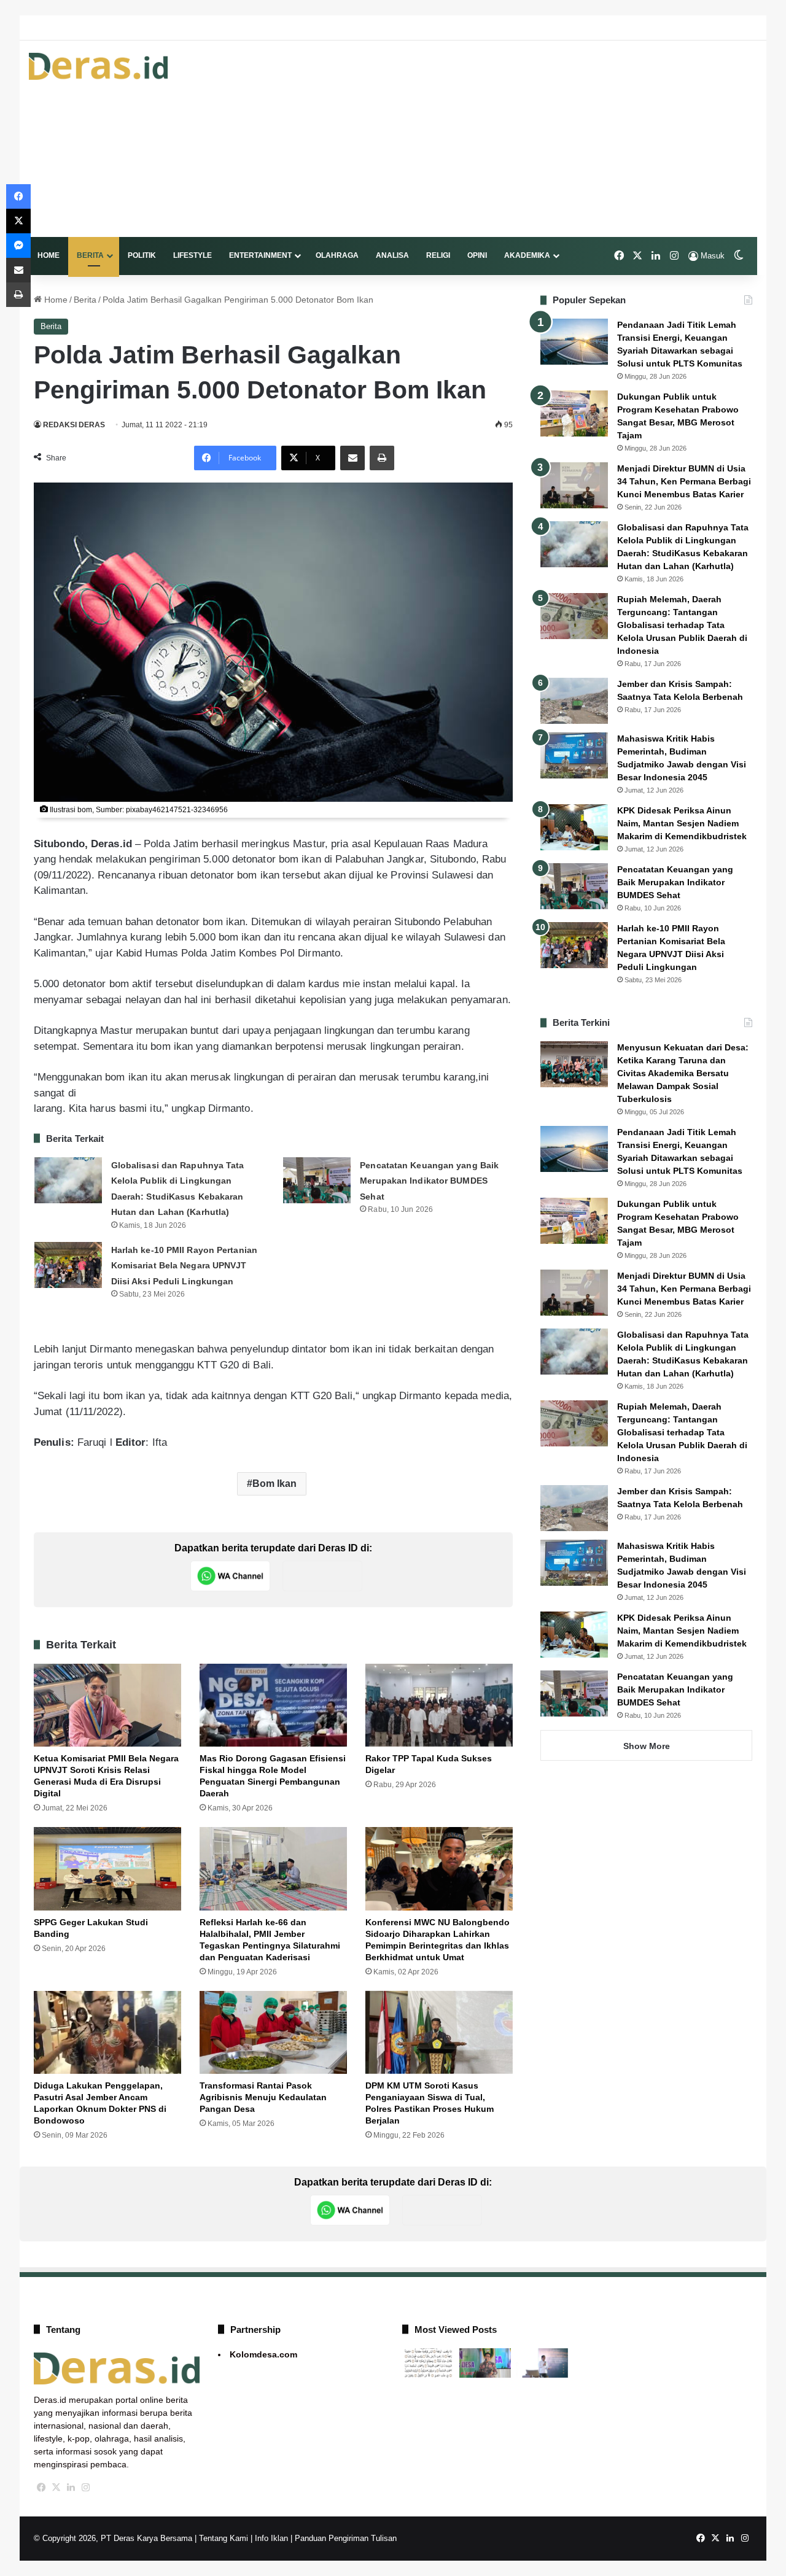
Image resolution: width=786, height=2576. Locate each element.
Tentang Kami (224, 2538)
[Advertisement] (517, 139)
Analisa (392, 255)
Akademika (527, 255)
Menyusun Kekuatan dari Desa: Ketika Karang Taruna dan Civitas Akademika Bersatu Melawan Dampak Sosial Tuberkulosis (683, 1073)
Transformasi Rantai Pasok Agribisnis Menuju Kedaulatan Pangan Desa (263, 2097)
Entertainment (260, 255)
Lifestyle (193, 255)
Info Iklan (271, 2538)
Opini (477, 255)
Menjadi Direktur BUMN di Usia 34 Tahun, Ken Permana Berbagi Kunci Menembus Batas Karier (684, 481)
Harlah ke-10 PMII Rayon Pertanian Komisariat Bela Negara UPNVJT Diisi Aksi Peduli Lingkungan (184, 1266)
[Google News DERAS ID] (322, 1576)
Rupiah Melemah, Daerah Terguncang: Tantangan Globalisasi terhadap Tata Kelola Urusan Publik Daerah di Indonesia (682, 625)
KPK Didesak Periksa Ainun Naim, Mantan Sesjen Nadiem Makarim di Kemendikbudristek (682, 823)
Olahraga (337, 255)
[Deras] (98, 66)
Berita (90, 255)
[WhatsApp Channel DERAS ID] (230, 1576)
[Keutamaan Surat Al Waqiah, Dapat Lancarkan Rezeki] (428, 2363)
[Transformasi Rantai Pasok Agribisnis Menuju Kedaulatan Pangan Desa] (273, 2032)
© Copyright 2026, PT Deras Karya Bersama (113, 2538)
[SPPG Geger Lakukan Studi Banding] (107, 1868)
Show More (647, 1746)
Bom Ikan (275, 1484)
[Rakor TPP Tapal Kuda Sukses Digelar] (439, 1705)
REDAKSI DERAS (74, 425)
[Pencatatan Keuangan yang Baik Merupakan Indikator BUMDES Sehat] (317, 1180)
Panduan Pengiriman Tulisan (346, 2538)
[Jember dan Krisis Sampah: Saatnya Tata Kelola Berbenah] (574, 701)
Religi (438, 255)
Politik (142, 255)
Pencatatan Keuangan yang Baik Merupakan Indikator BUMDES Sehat (429, 1181)
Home (49, 255)
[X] (56, 2488)
